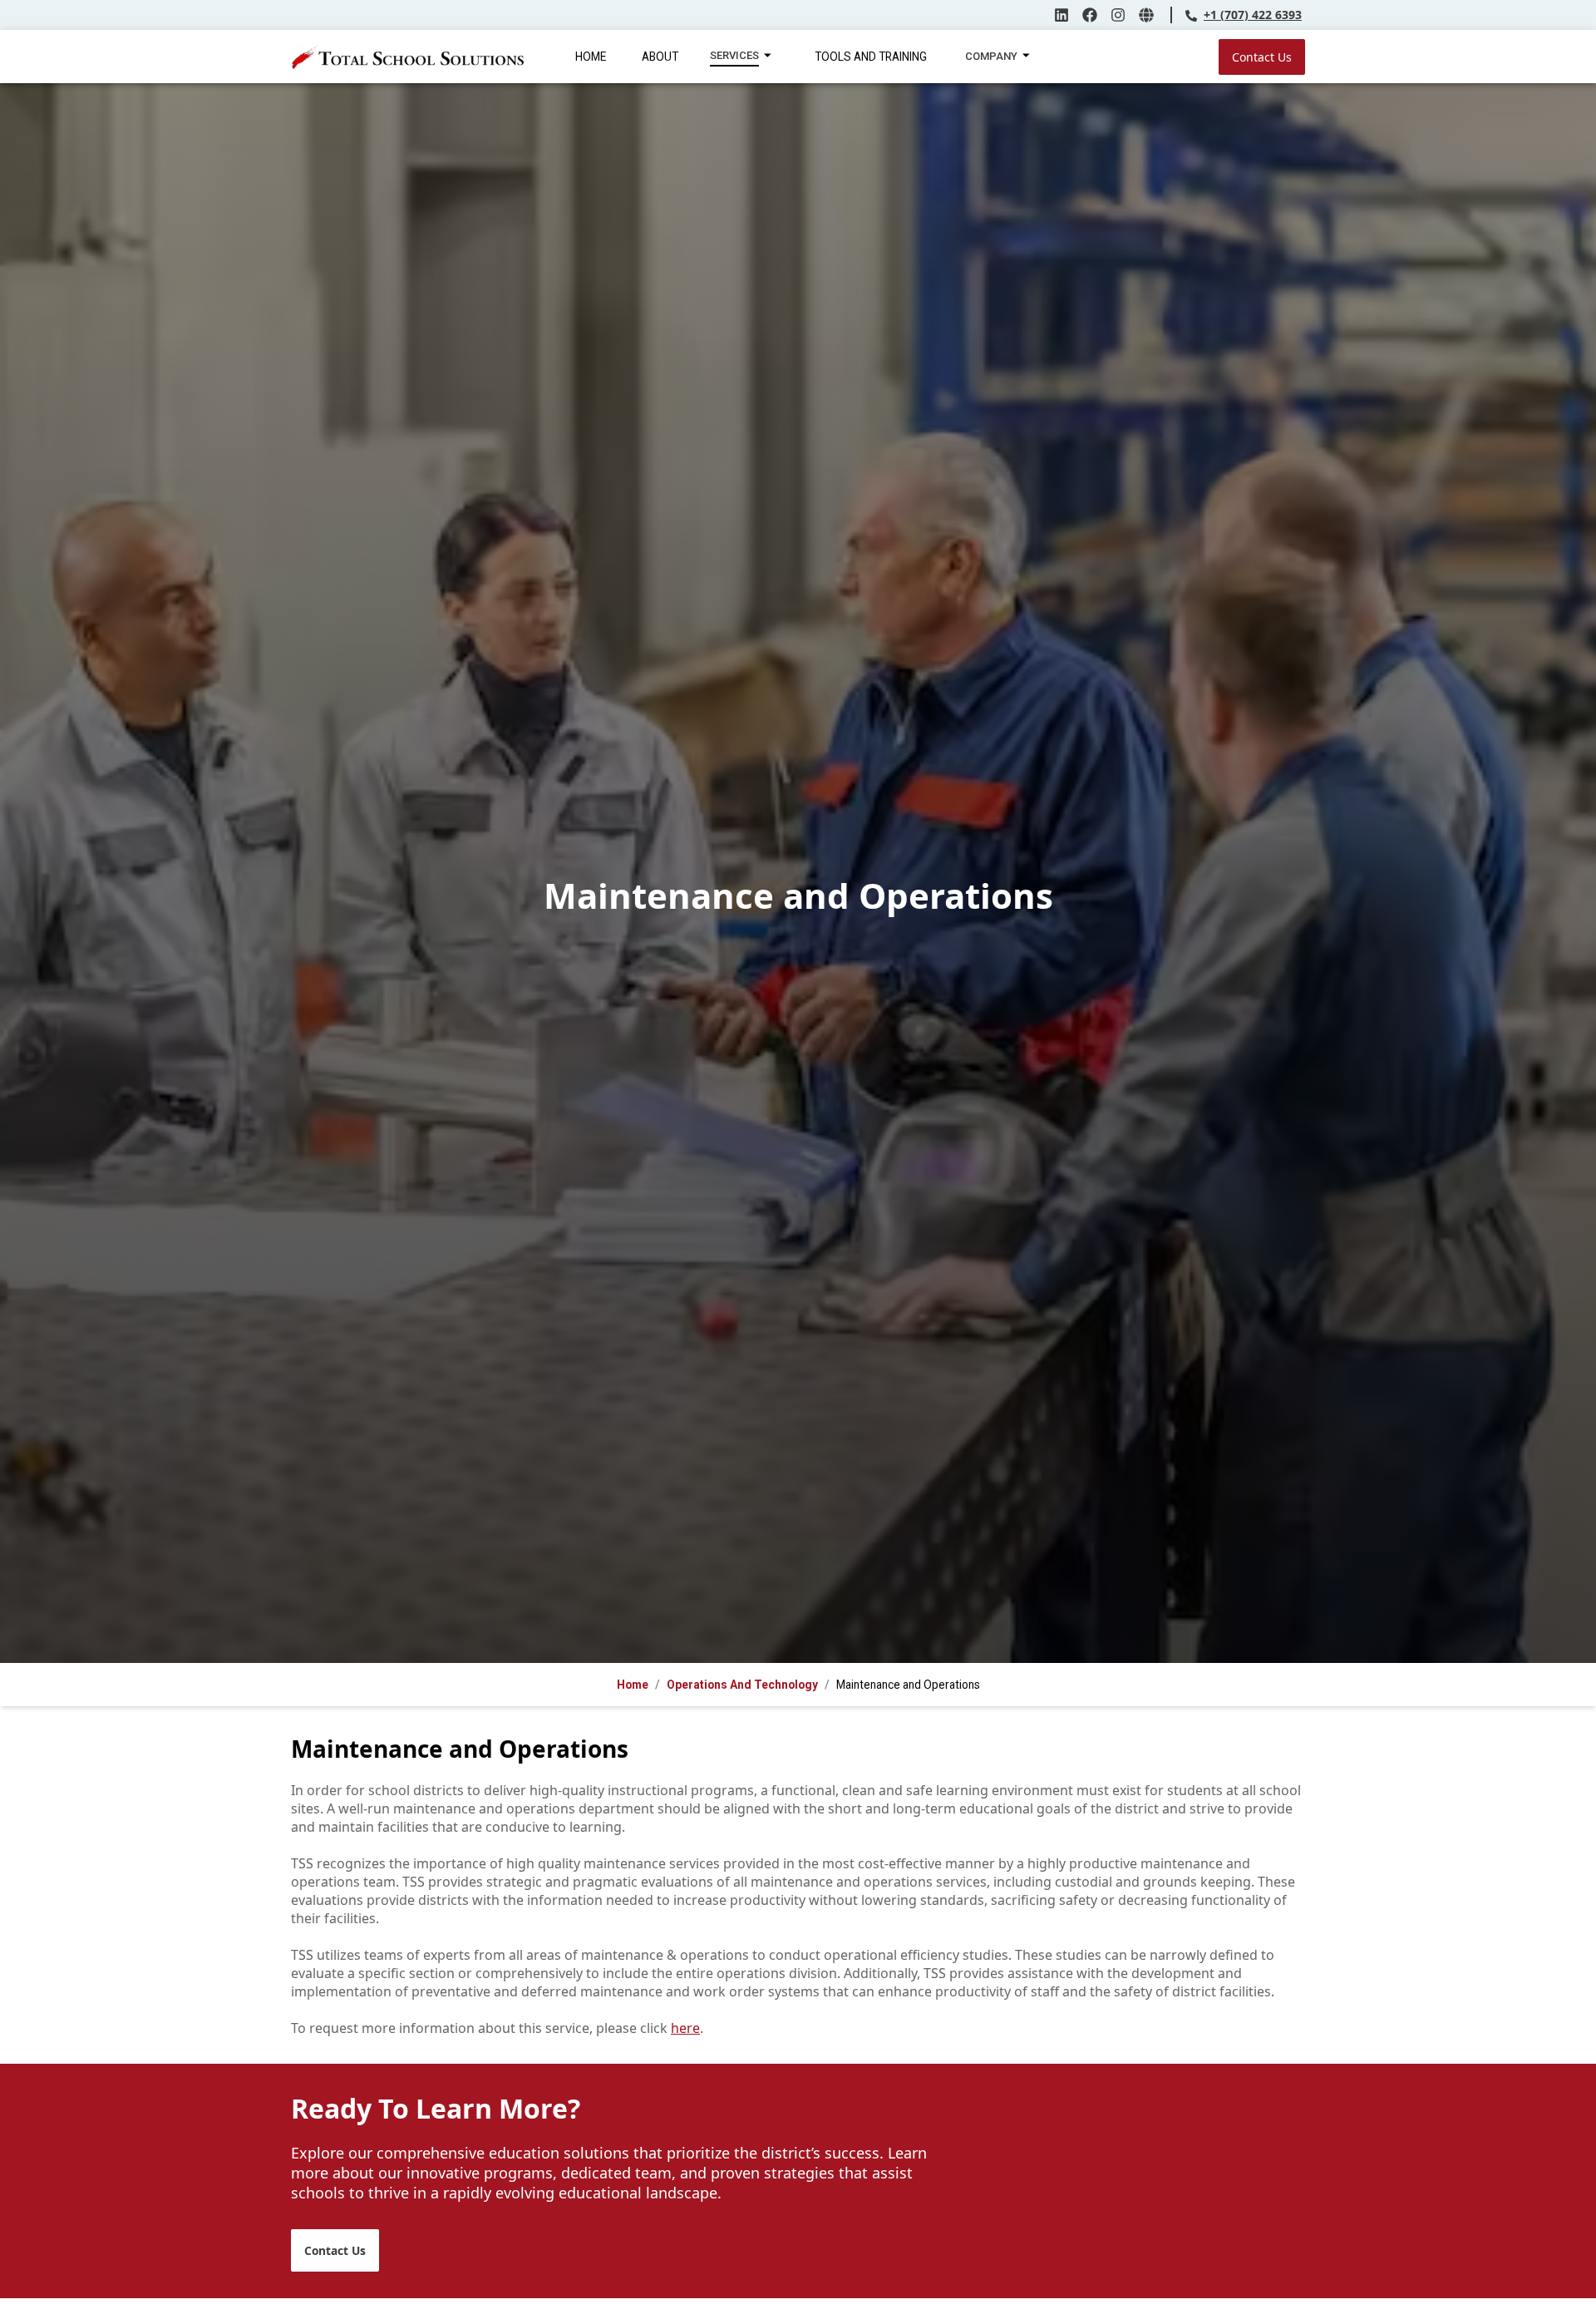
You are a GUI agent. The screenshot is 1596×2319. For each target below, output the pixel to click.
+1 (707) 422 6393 (1253, 15)
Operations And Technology (742, 1685)
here (685, 2028)
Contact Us (1262, 57)
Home (633, 1685)
